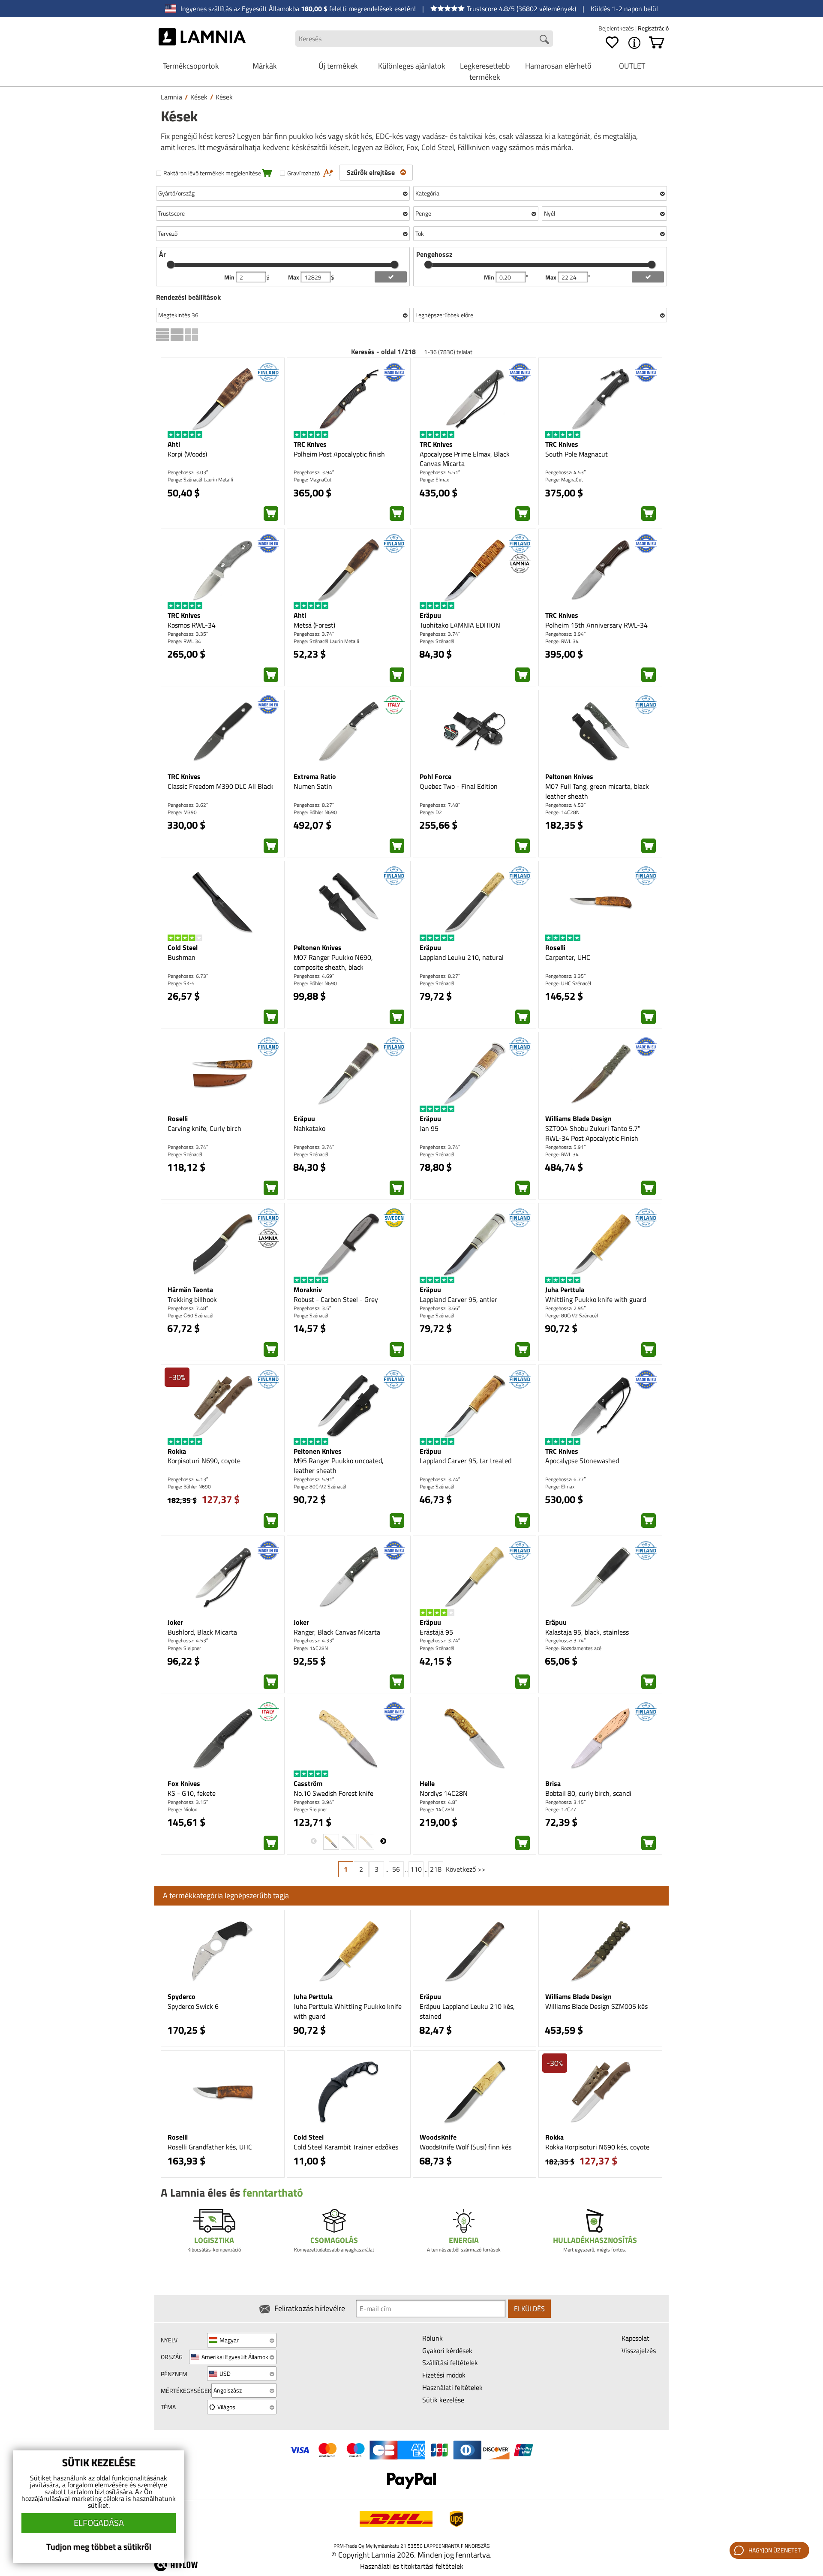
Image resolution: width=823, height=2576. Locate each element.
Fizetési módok (444, 2375)
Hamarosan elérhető (558, 66)
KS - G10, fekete (192, 1793)
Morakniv (308, 1290)
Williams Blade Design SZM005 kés (596, 2006)
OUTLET (632, 66)
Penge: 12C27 (561, 1809)
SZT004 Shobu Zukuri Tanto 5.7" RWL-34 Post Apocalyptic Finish (593, 1133)
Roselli (555, 947)
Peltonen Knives (569, 776)
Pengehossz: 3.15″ (188, 1802)
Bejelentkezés (617, 28)
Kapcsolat (635, 2338)
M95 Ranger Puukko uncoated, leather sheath (339, 1465)
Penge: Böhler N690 (315, 812)
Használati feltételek (452, 2387)
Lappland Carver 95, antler (458, 1299)
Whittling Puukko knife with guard (596, 1299)
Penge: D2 (431, 812)
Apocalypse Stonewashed (582, 1461)
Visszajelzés (639, 2351)
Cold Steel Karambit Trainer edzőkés (346, 2147)
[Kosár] (657, 43)
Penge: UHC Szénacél (568, 983)
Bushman (182, 957)
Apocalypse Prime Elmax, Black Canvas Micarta (465, 459)
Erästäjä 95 (436, 1632)
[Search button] (544, 39)
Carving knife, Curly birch (204, 1128)
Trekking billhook (192, 1299)
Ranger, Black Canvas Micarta (337, 1632)
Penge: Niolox (182, 1809)
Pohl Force (436, 776)
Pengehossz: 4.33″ (314, 1640)
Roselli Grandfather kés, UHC (210, 2147)
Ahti (174, 444)
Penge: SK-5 (181, 983)
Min (230, 277)
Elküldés (529, 2308)
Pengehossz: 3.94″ (314, 472)
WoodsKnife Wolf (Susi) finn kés (466, 2147)
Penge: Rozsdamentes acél (574, 1648)
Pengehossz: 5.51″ (440, 472)
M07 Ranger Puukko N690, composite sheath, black (333, 962)
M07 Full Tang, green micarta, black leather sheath (597, 791)
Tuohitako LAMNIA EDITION (460, 625)
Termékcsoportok (191, 66)
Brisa (553, 1783)
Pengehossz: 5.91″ (565, 1147)
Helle (427, 1783)
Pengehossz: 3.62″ (188, 805)
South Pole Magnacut (577, 454)
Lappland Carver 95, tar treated (466, 1461)
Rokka (177, 1451)
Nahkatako (309, 1128)
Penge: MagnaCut (312, 479)
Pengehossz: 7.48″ (440, 805)
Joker (175, 1622)
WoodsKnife (438, 2137)
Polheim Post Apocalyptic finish (339, 454)
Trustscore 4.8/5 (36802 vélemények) (521, 9)
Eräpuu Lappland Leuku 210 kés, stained (467, 2011)
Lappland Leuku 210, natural (462, 957)
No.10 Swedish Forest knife (333, 1793)
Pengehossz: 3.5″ (312, 1308)
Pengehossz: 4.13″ (188, 1479)
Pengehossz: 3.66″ (440, 1308)
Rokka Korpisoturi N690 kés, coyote (597, 2147)
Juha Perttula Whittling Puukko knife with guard (348, 2011)
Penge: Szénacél (437, 641)
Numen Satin (313, 786)
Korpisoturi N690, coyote (204, 1461)
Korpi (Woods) (187, 454)
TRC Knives (310, 444)
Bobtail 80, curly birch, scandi (588, 1793)
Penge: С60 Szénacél (191, 1315)
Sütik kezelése (443, 2400)
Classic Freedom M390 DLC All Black (221, 786)
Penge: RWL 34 (184, 641)
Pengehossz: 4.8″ (438, 1802)
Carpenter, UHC (568, 957)
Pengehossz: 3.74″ (314, 634)
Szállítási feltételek (450, 2363)
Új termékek (338, 66)
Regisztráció (653, 28)
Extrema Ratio (315, 776)
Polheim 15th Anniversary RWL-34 (596, 625)
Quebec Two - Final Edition (459, 786)
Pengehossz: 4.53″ (565, 472)
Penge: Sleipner (184, 1648)
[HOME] (202, 39)
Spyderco (182, 1996)
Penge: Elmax (434, 479)
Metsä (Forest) (314, 625)
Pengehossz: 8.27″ (314, 805)
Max (294, 277)
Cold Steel (183, 947)
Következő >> (466, 1869)
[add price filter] (391, 277)
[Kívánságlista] (612, 43)
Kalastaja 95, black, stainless (587, 1632)
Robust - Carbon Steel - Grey (336, 1299)
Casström (308, 1783)
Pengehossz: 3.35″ (188, 634)
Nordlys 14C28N (444, 1793)
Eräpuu (430, 615)
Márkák (265, 66)
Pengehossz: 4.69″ (314, 976)
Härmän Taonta (190, 1290)
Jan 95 (429, 1128)
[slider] (171, 265)
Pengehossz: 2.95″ (565, 1308)
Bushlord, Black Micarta (202, 1632)
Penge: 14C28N (562, 812)
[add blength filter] (648, 277)
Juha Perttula (565, 1290)
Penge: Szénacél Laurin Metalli (200, 479)
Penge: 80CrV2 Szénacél (572, 1315)
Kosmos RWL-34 (192, 625)
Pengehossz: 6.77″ (565, 1479)
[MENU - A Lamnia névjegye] (634, 43)
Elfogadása (99, 2523)
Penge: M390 (182, 812)
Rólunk (433, 2338)
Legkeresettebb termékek (485, 71)
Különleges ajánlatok (412, 66)
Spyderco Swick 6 (193, 2006)
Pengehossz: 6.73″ (188, 976)
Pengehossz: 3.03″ (188, 472)
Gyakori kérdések (447, 2351)
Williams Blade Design (578, 1118)
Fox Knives (184, 1783)
